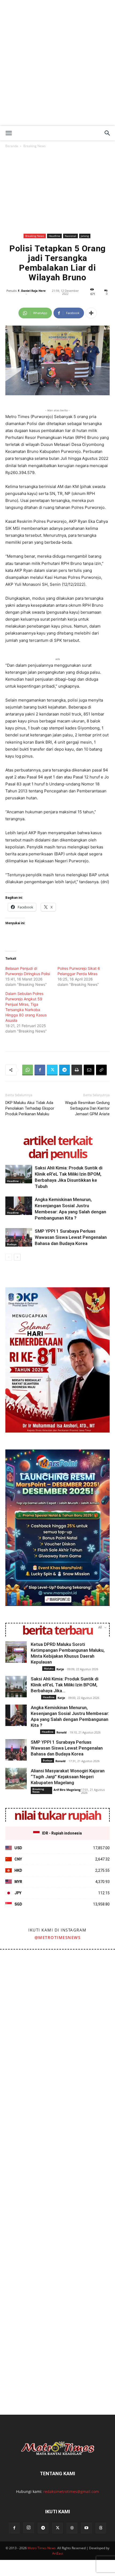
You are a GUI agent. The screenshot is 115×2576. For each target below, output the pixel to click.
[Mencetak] (77, 1070)
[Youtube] (86, 2528)
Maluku (49, 1668)
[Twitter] (52, 1070)
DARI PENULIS (57, 1153)
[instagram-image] (28, 1978)
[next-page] (17, 1257)
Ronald (62, 1732)
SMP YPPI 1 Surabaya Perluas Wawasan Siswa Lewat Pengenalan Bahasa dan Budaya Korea (71, 1237)
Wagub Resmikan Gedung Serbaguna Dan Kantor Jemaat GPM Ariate (87, 1108)
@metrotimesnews (58, 1937)
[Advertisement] (57, 66)
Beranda (12, 146)
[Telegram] (64, 1070)
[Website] (72, 2528)
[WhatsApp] (28, 1070)
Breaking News (34, 146)
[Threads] (101, 2528)
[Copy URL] (101, 1070)
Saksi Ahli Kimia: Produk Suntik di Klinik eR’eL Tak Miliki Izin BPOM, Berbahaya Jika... (65, 1685)
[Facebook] (40, 1070)
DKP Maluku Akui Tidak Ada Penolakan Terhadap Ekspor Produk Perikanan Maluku (30, 1108)
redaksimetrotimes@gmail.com (71, 2491)
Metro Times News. (42, 2548)
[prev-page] (9, 1257)
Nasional (70, 236)
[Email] (89, 1070)
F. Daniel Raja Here (32, 291)
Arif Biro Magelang (67, 1790)
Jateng (85, 236)
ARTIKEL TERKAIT (57, 1140)
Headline (54, 236)
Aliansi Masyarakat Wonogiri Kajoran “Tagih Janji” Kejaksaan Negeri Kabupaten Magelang (68, 1777)
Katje (60, 1669)
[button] (9, 133)
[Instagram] (29, 2528)
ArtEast (58, 2553)
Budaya (12, 1244)
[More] (91, 313)
